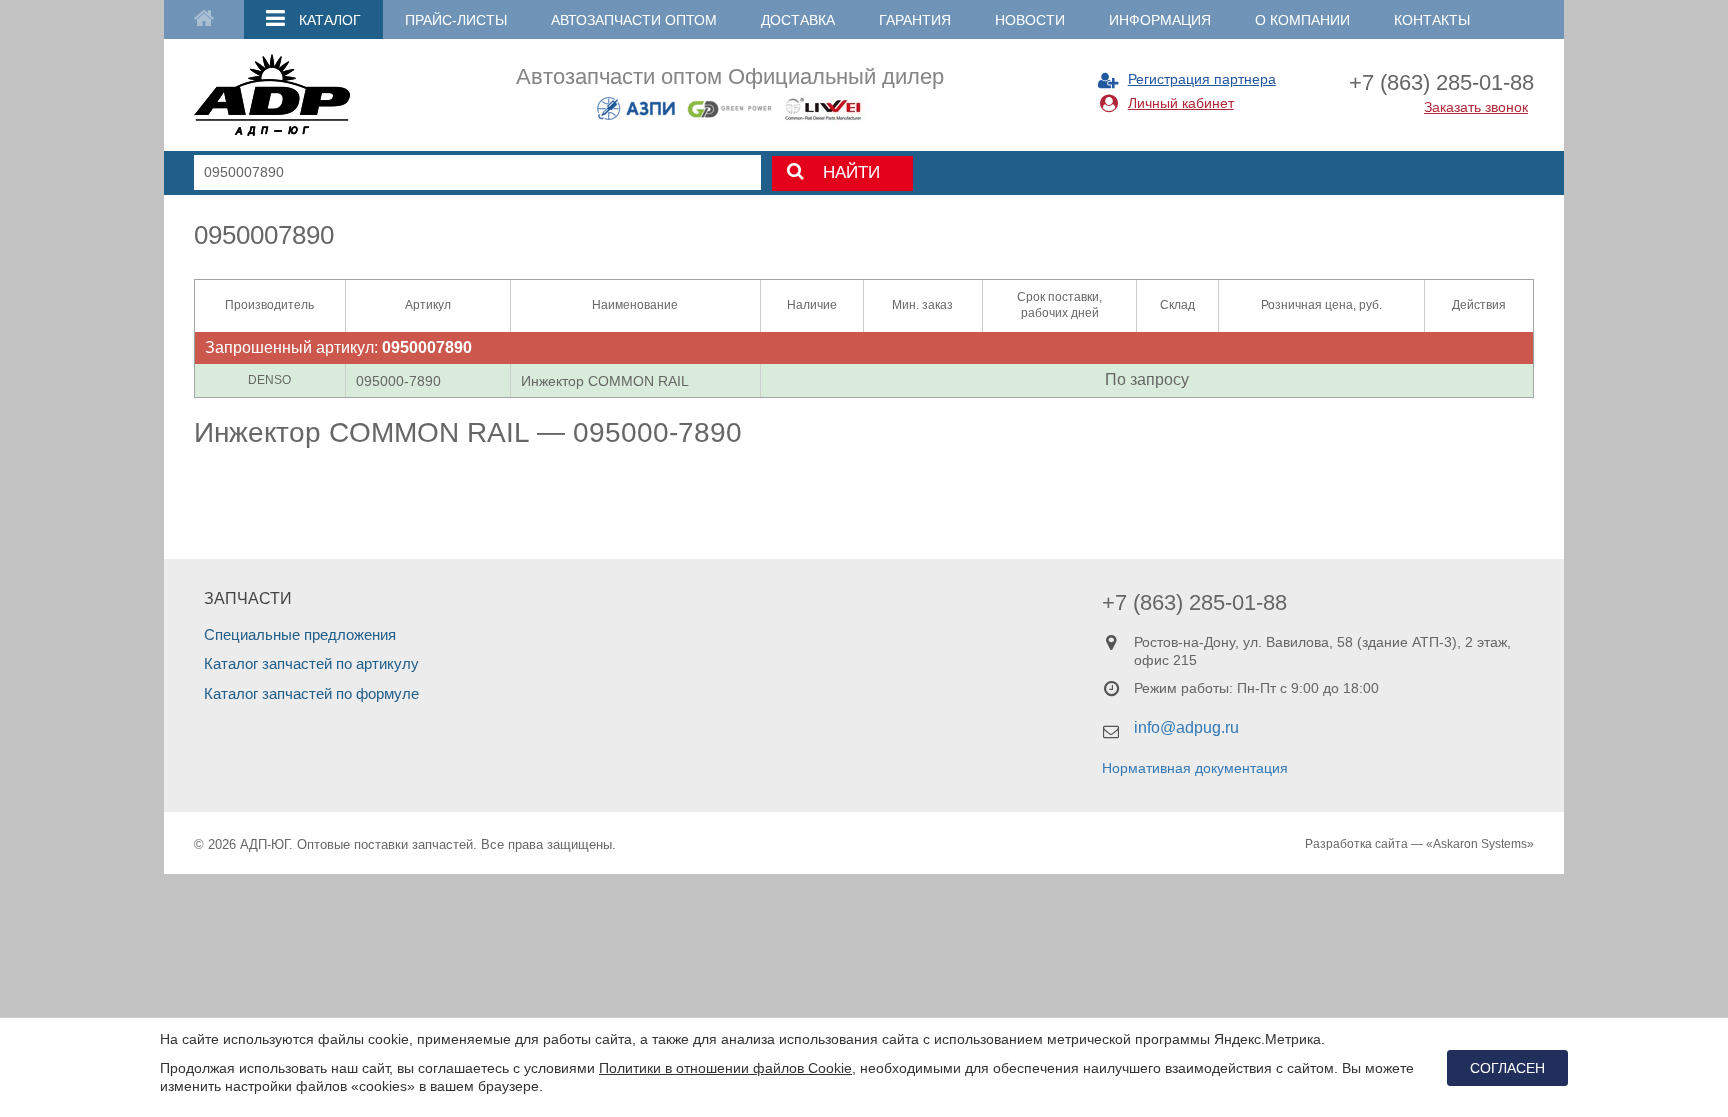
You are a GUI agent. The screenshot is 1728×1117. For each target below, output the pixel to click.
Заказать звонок (1476, 107)
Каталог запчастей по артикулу (311, 663)
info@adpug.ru (1186, 727)
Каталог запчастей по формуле (311, 693)
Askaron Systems (1480, 844)
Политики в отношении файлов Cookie (725, 1068)
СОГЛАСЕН (1507, 1068)
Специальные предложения (300, 634)
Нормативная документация (1195, 768)
